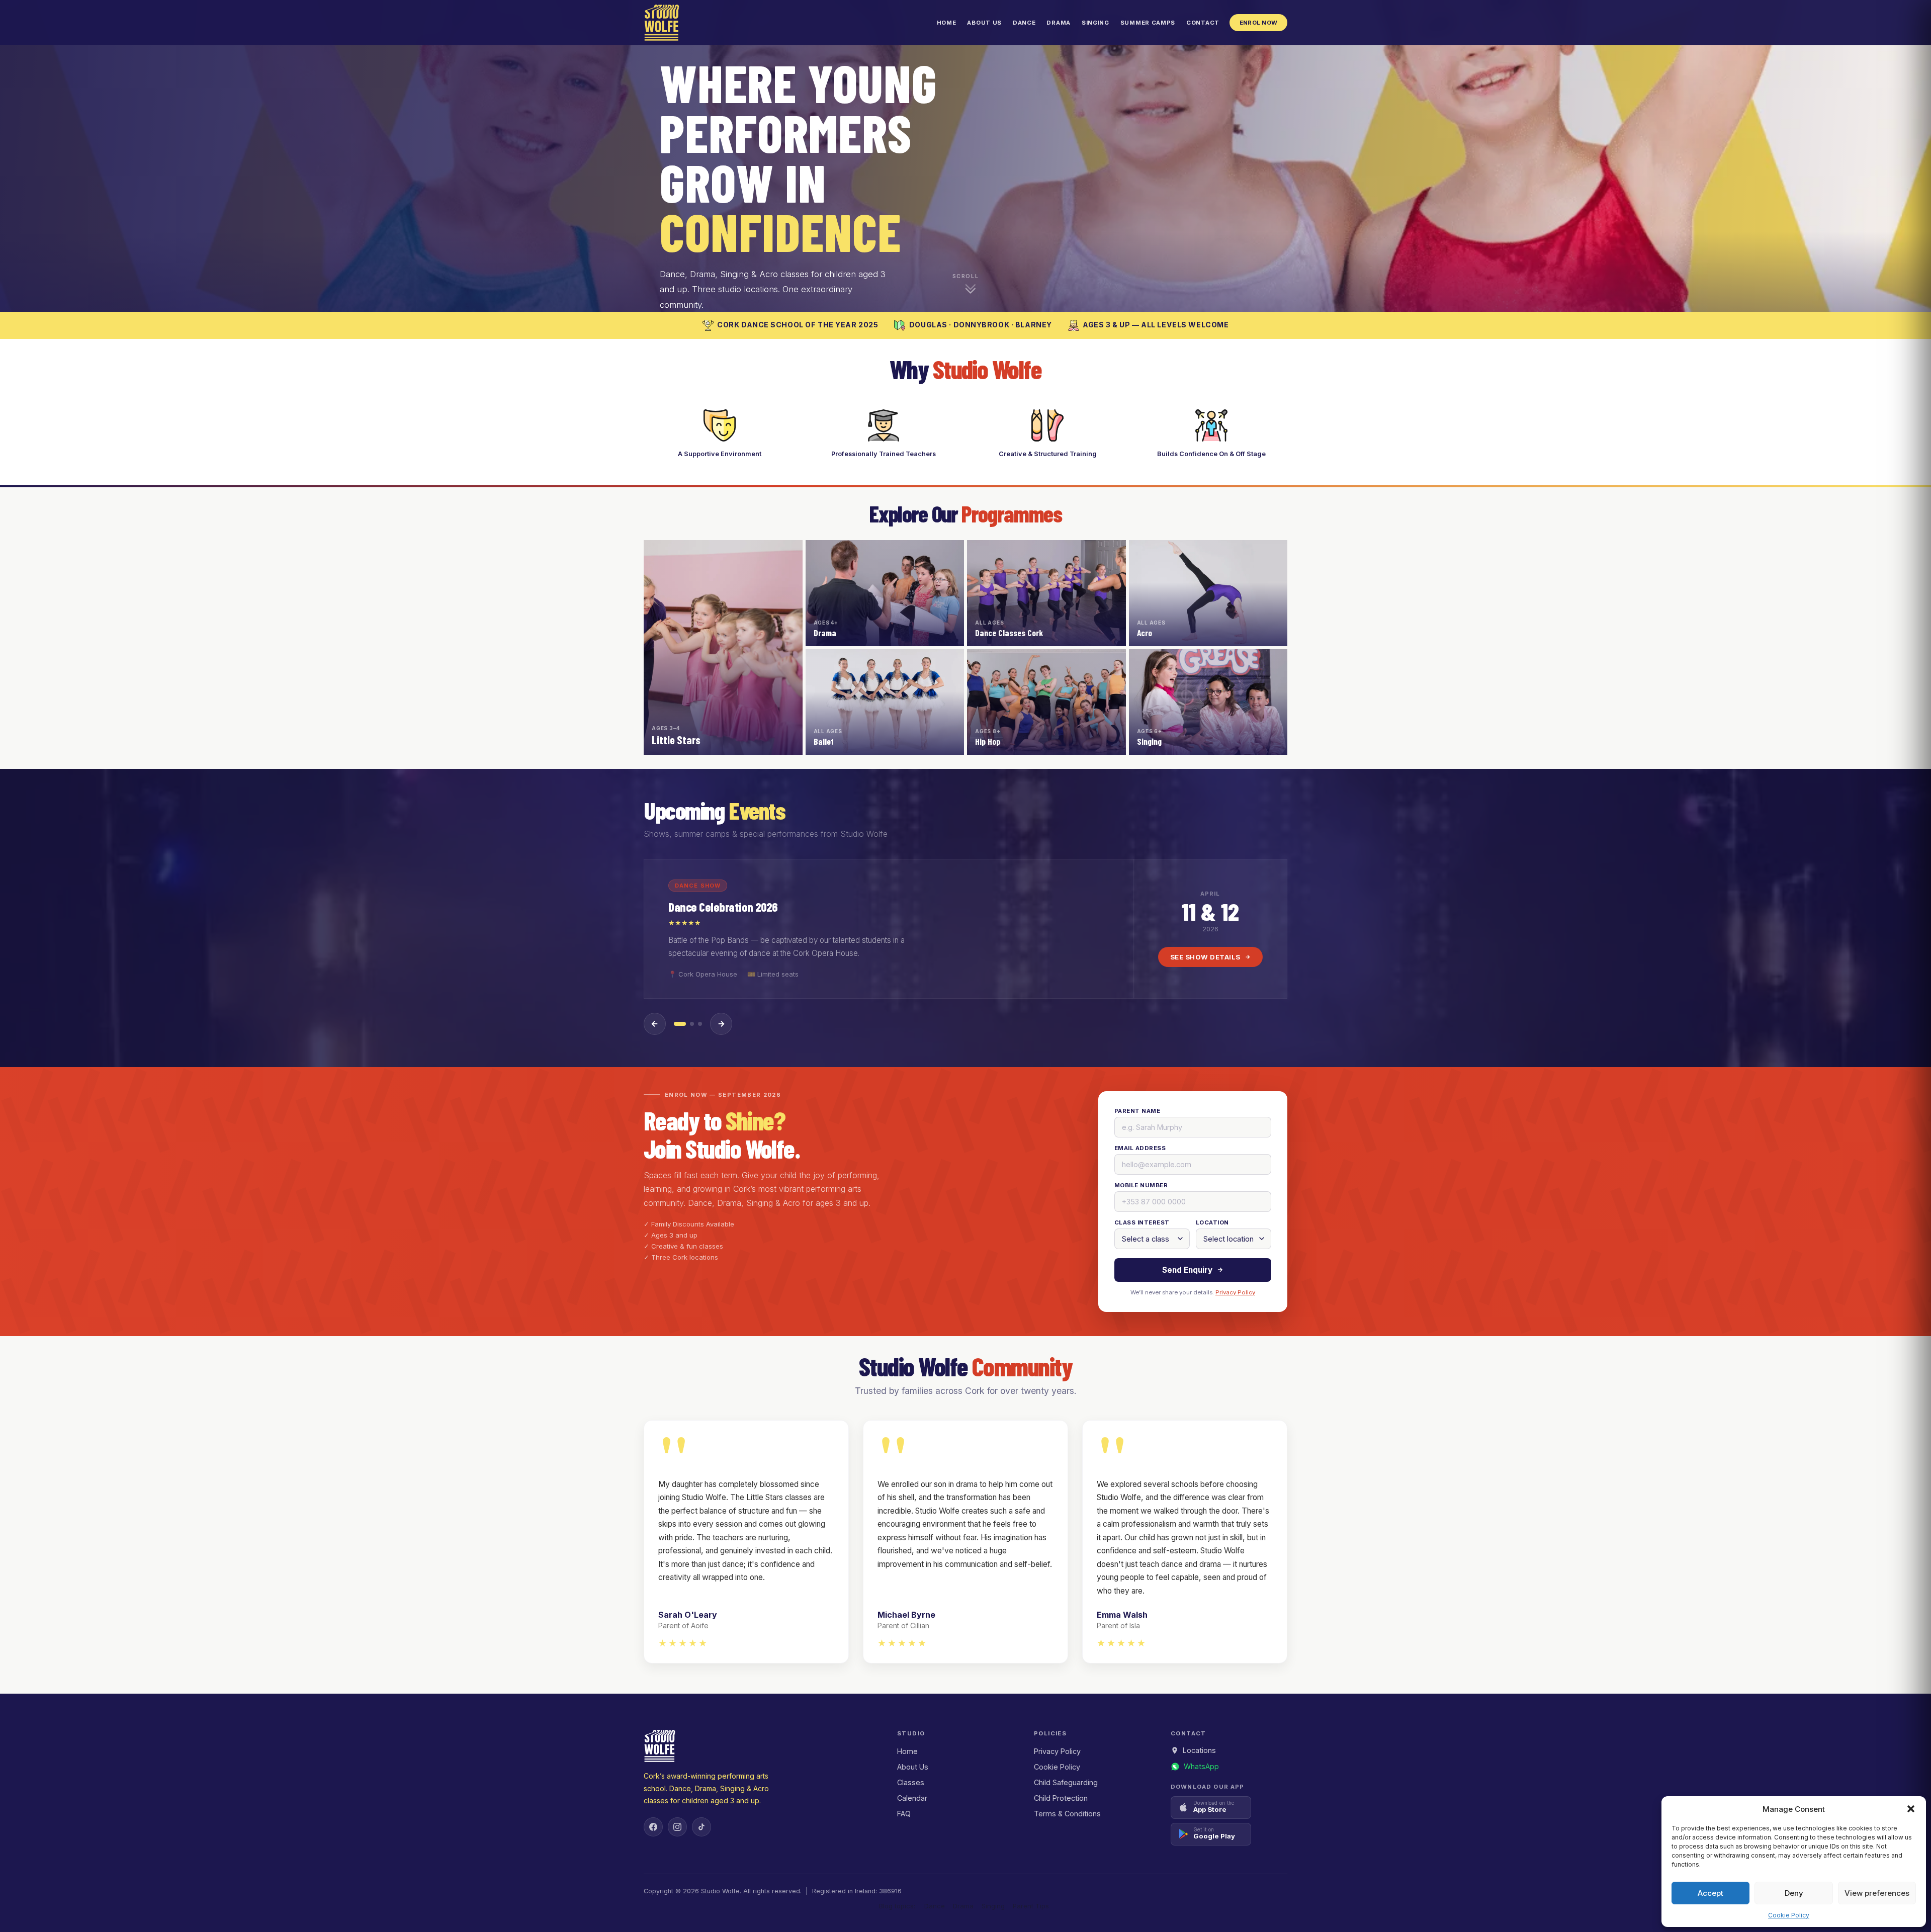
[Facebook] (653, 1827)
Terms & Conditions (1067, 1814)
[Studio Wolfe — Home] (662, 23)
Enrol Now (1258, 23)
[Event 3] (700, 1024)
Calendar (912, 1798)
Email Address (1140, 1148)
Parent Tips (1031, 1906)
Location (1212, 1222)
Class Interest (1142, 1222)
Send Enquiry (1187, 1270)
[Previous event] (655, 1024)
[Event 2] (692, 1024)
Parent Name (1137, 1111)
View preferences (1877, 1893)
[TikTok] (701, 1827)
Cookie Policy (1789, 1915)
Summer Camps (1148, 23)
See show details (1205, 957)
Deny (1794, 1893)
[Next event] (721, 1024)
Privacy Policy (1235, 1292)
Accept (1710, 1893)
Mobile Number (1141, 1185)
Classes (911, 1782)
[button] (1911, 1809)
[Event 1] (680, 1024)
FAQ (904, 1814)
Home (947, 23)
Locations (1199, 1750)
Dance (1024, 23)
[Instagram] (677, 1827)
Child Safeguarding (1066, 1782)
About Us (984, 23)
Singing (1095, 23)
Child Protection (1061, 1798)
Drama (1058, 23)
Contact (1203, 23)
